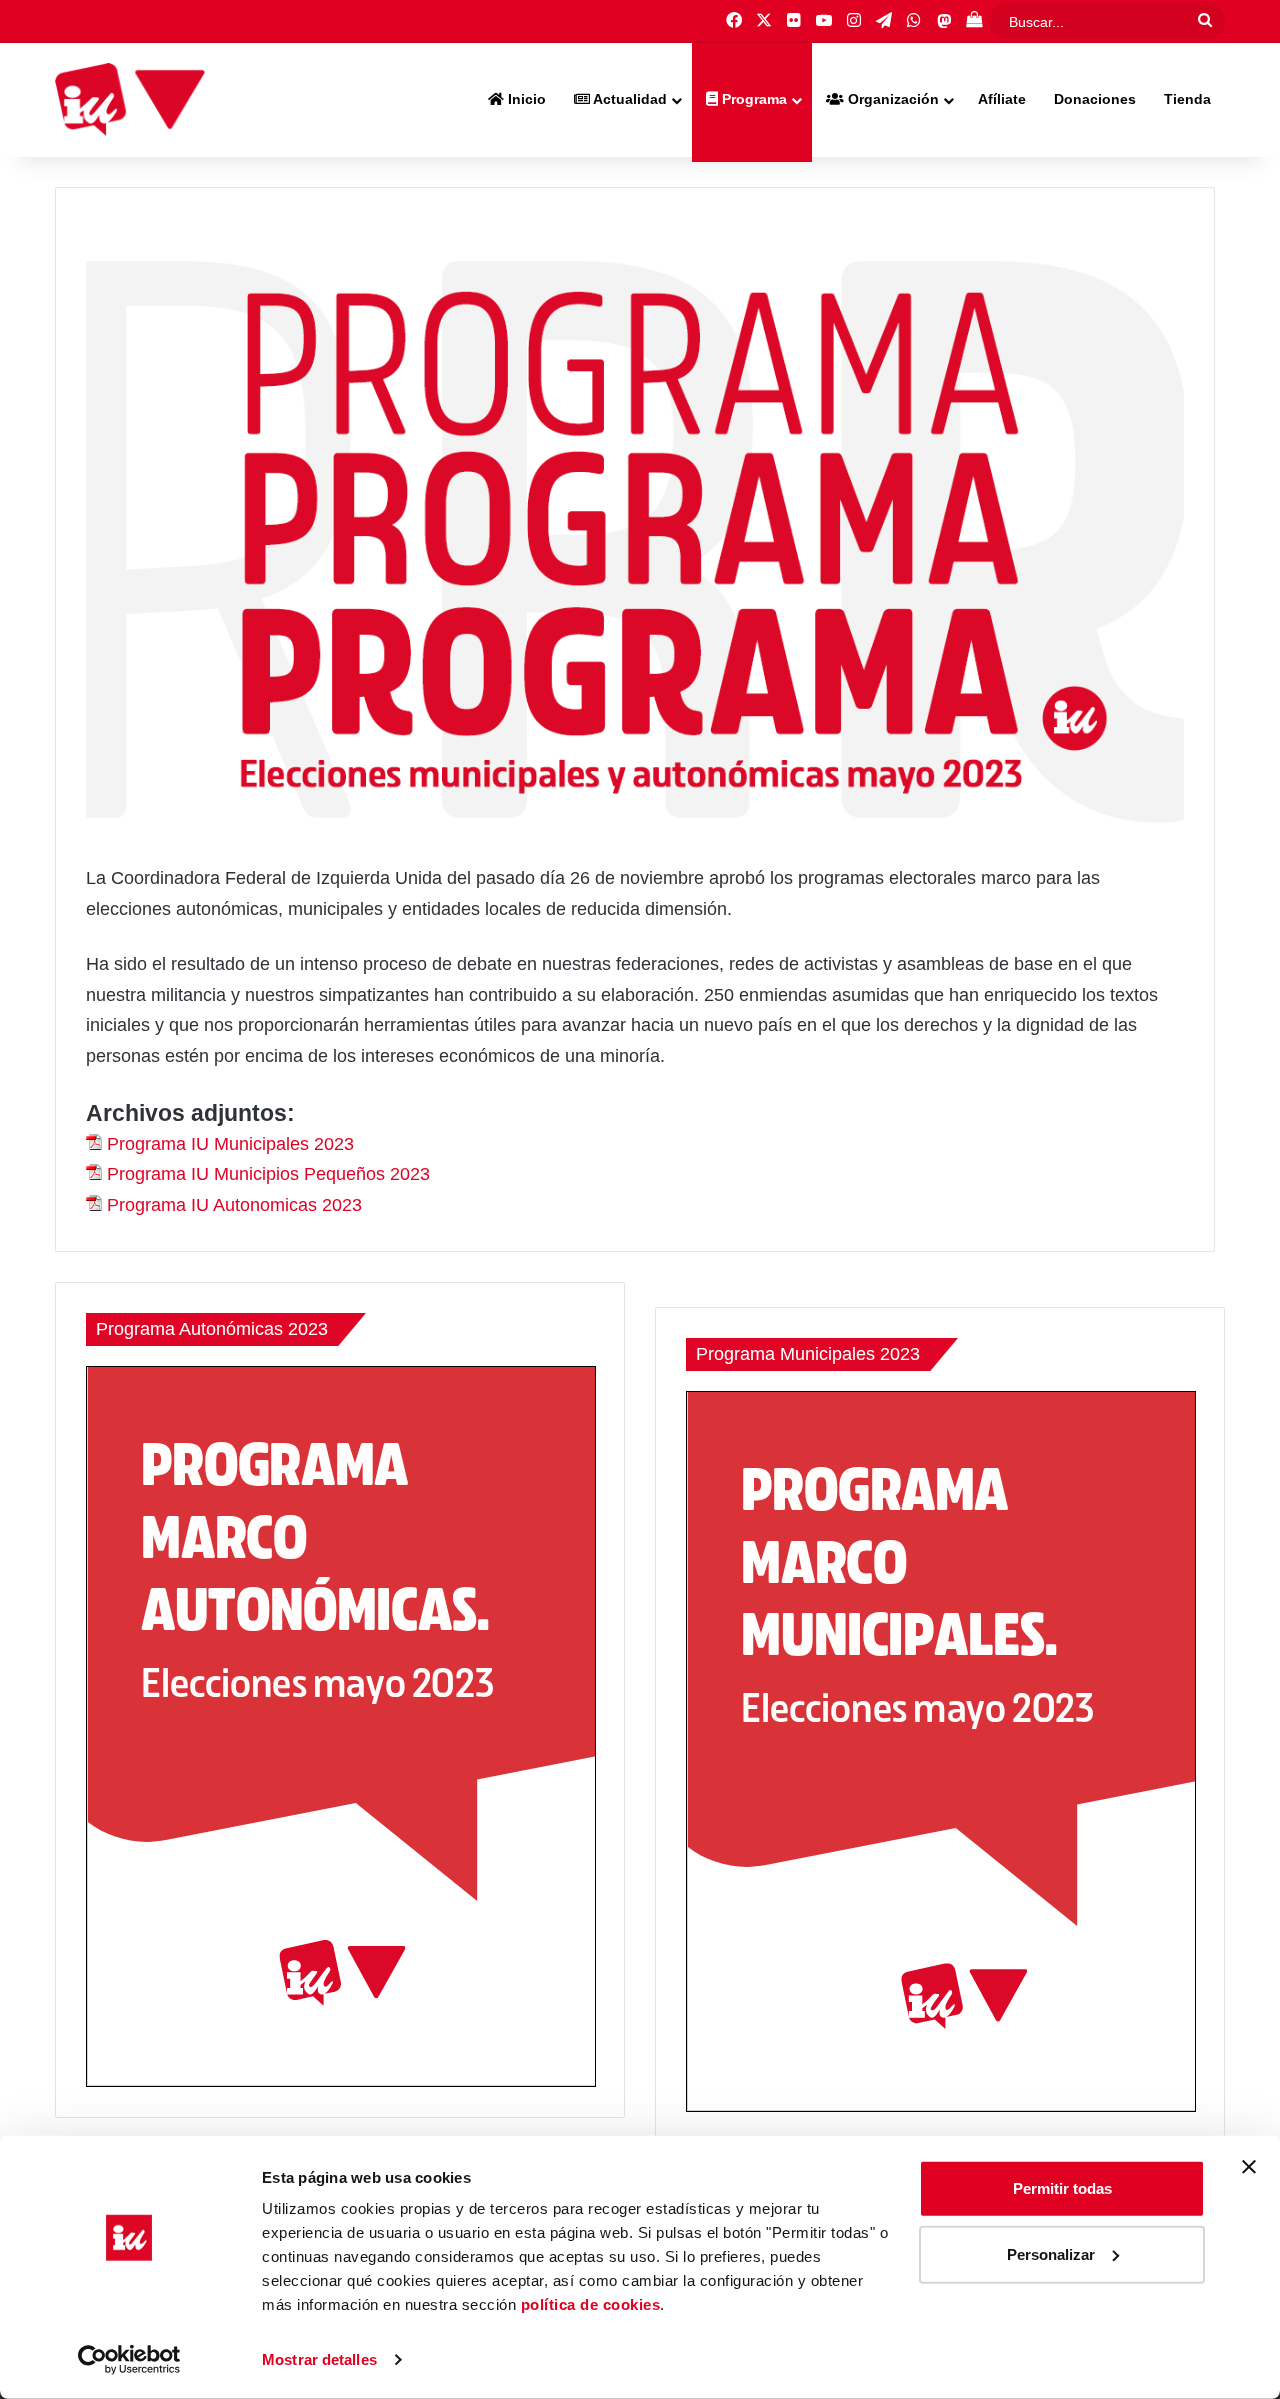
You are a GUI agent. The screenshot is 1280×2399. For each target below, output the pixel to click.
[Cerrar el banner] (1249, 2167)
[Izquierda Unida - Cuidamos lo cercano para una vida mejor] (130, 100)
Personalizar (1051, 2253)
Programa (752, 99)
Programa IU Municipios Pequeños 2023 (268, 1174)
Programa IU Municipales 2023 (230, 1144)
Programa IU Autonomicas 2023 (234, 1205)
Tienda (1187, 99)
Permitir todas (1062, 2188)
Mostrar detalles (319, 2359)
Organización (891, 99)
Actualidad (628, 99)
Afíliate (1002, 99)
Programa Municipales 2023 (808, 1354)
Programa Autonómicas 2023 (212, 1329)
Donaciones (1095, 99)
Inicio (525, 99)
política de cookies (591, 2304)
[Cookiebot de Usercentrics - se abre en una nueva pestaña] (129, 2360)
